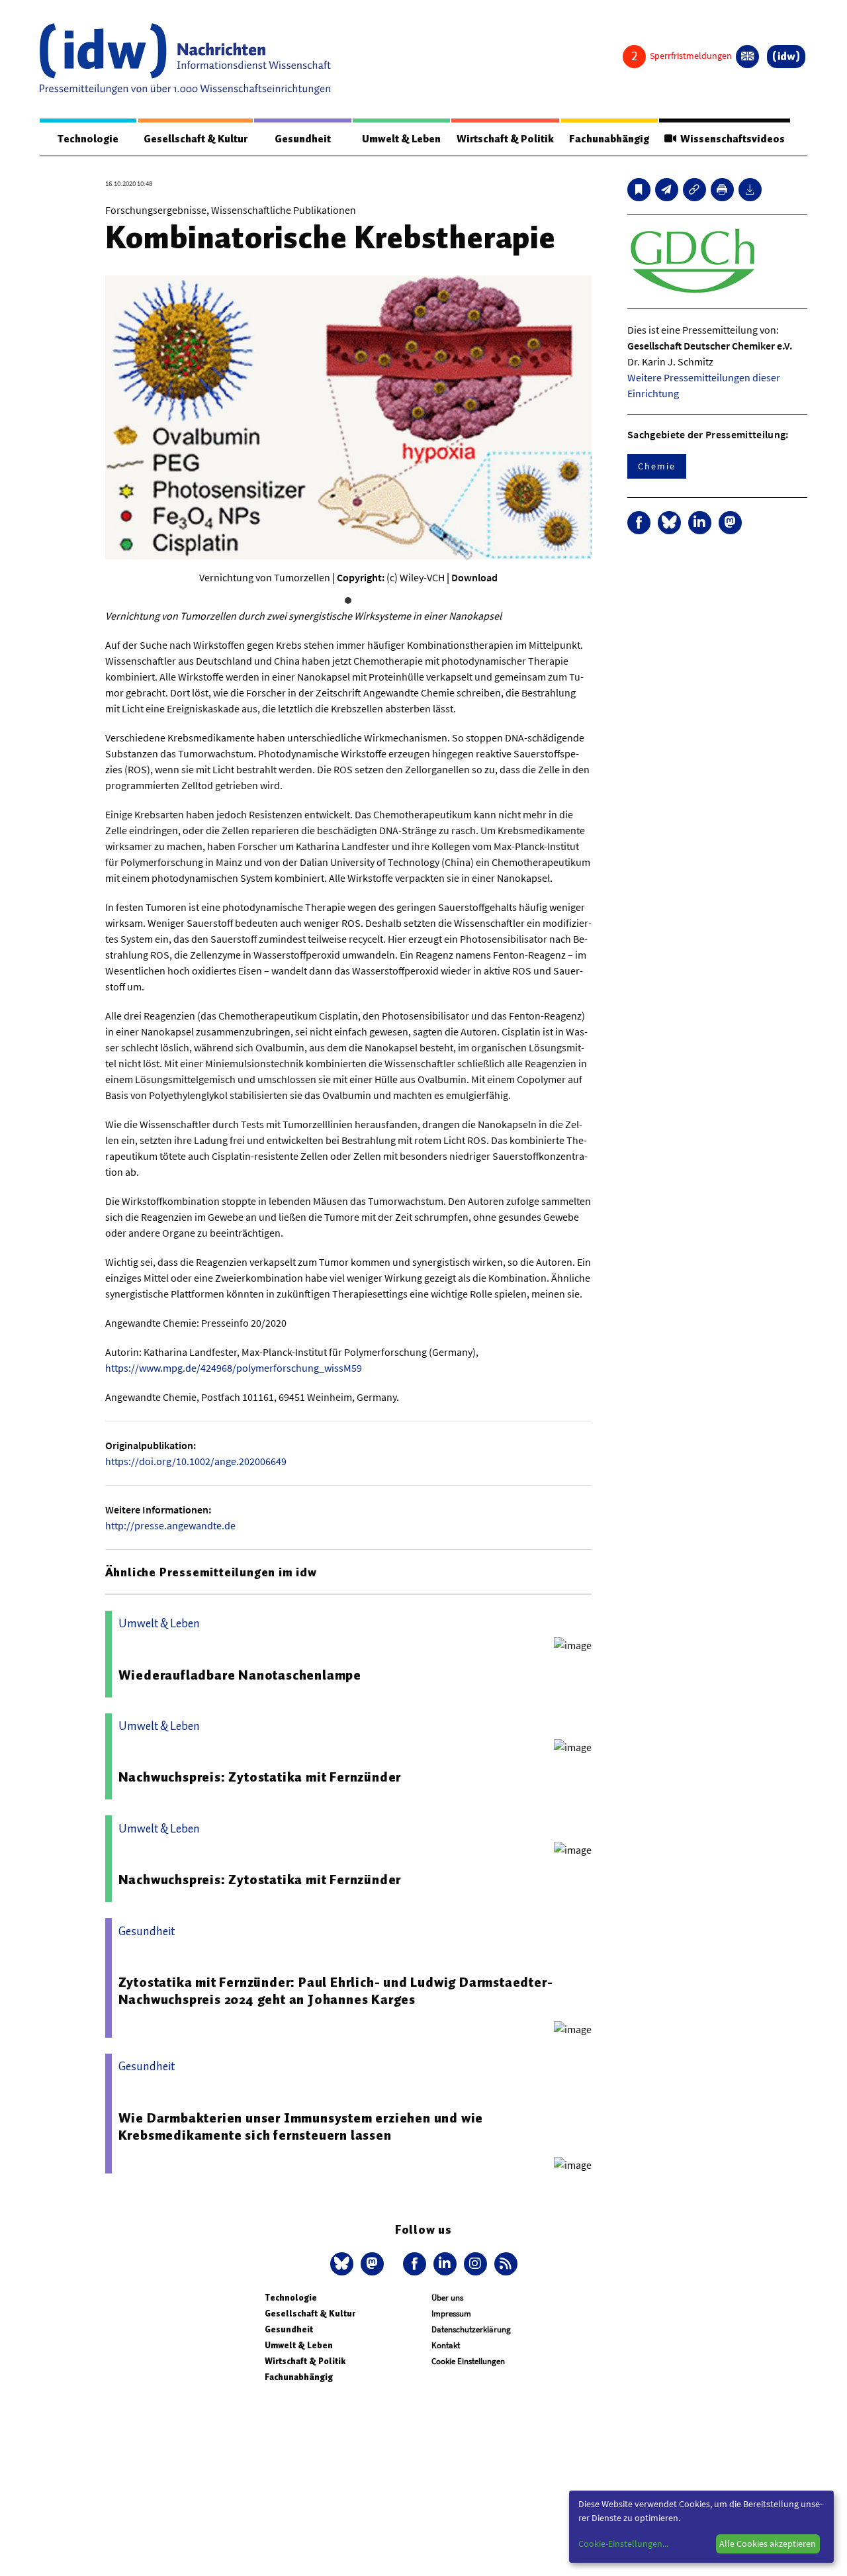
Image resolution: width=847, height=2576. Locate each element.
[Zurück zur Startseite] (185, 59)
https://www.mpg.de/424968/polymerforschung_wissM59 (234, 1368)
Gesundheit (303, 139)
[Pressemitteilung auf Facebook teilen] (639, 523)
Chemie (657, 466)
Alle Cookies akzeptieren (768, 2544)
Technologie (88, 139)
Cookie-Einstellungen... (623, 2544)
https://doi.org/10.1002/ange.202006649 (196, 1461)
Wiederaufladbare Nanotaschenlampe (240, 1675)
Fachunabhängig (609, 139)
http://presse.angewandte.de (170, 1525)
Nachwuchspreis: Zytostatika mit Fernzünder (260, 1777)
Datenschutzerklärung (471, 2329)
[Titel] (639, 190)
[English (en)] (747, 57)
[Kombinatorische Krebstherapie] (667, 190)
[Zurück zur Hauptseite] (786, 57)
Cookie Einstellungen (468, 2361)
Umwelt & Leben (401, 139)
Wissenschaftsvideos (731, 139)
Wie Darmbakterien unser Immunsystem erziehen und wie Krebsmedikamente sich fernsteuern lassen (301, 2126)
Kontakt (446, 2345)
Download (474, 577)
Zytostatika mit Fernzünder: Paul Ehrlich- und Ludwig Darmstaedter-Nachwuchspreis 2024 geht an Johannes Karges (336, 1991)
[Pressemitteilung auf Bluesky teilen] (669, 523)
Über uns (447, 2298)
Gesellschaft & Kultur (196, 139)
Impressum (451, 2314)
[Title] (694, 190)
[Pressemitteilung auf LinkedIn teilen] (700, 523)
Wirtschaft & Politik (505, 139)
